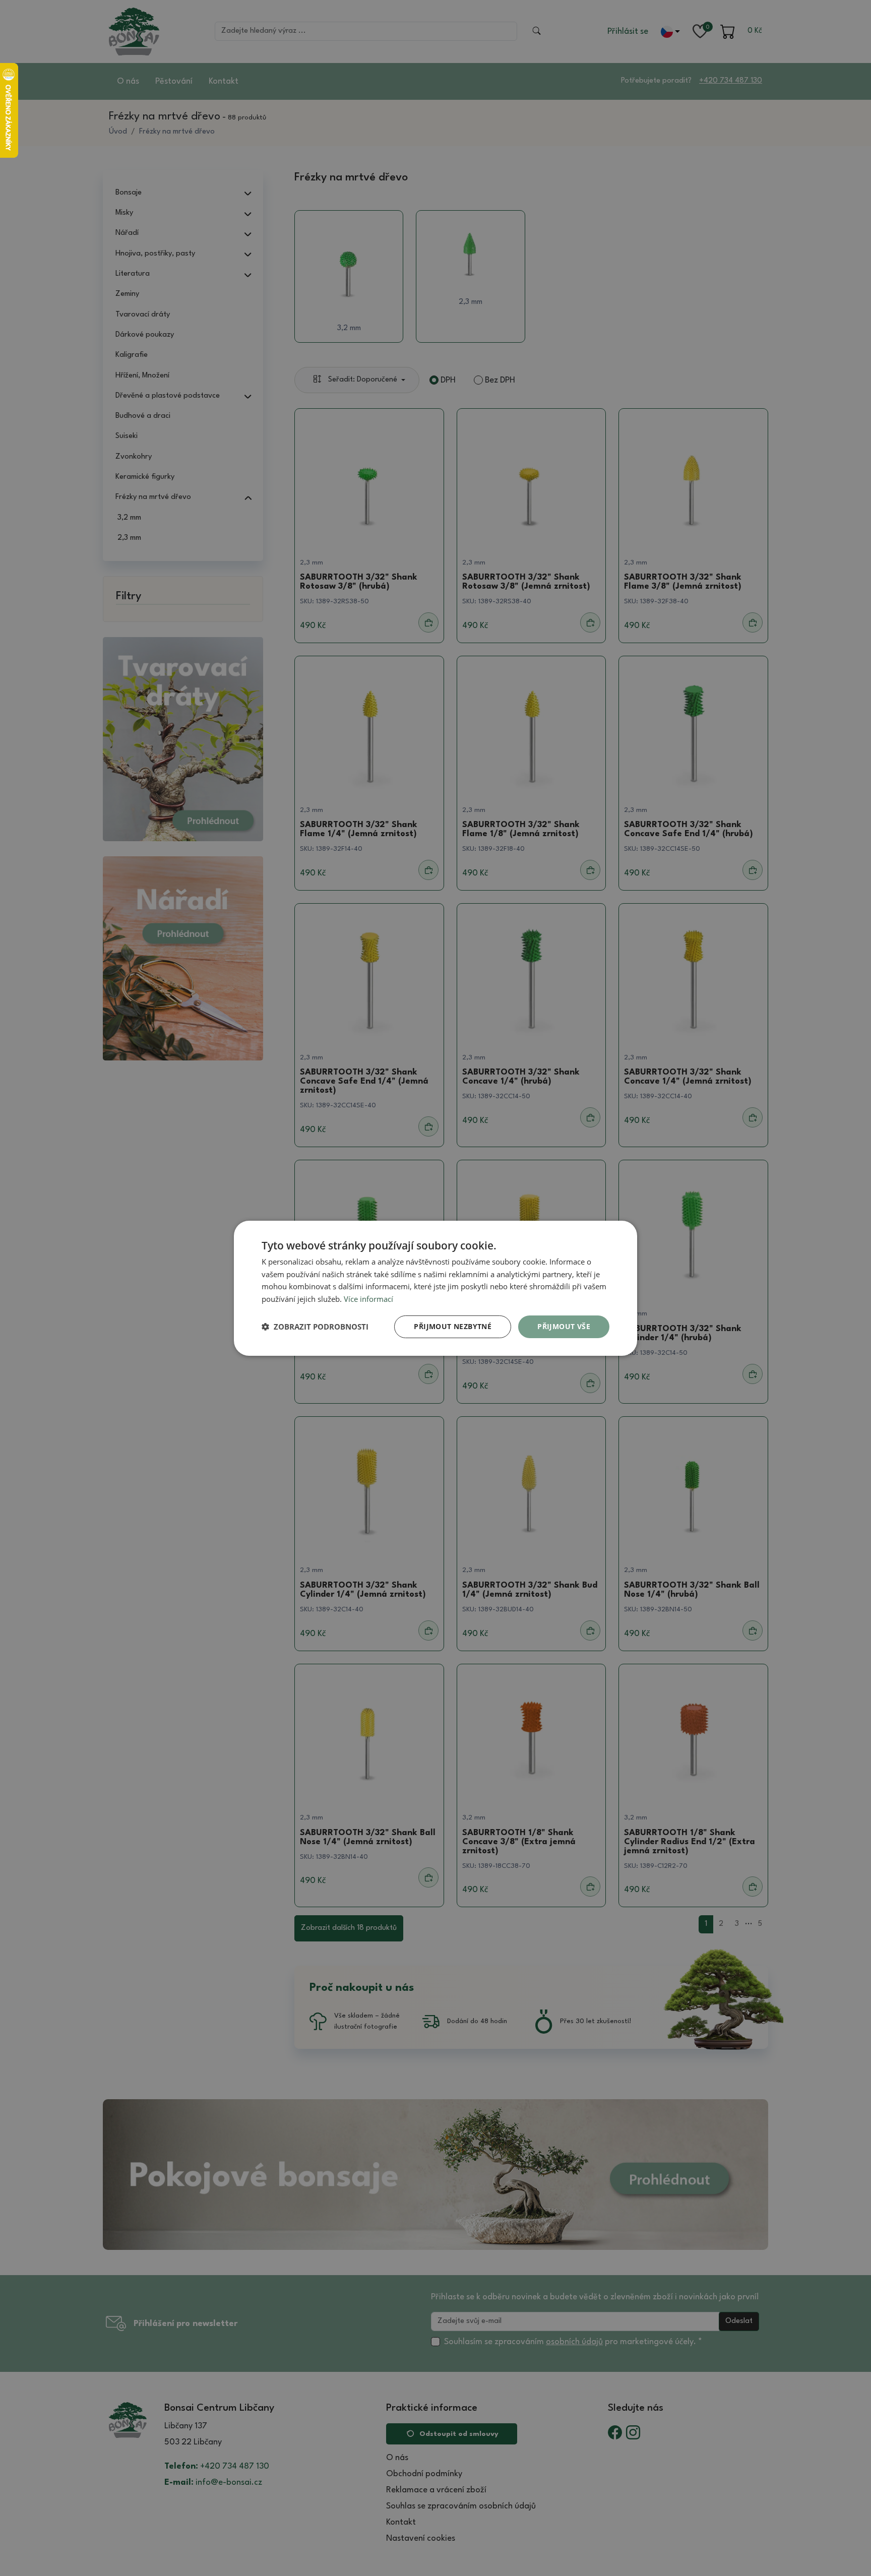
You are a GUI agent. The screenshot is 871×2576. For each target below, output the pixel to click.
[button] (315, 1327)
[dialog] (435, 1288)
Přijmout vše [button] (564, 1326)
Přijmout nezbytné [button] (453, 1326)
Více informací (368, 1299)
